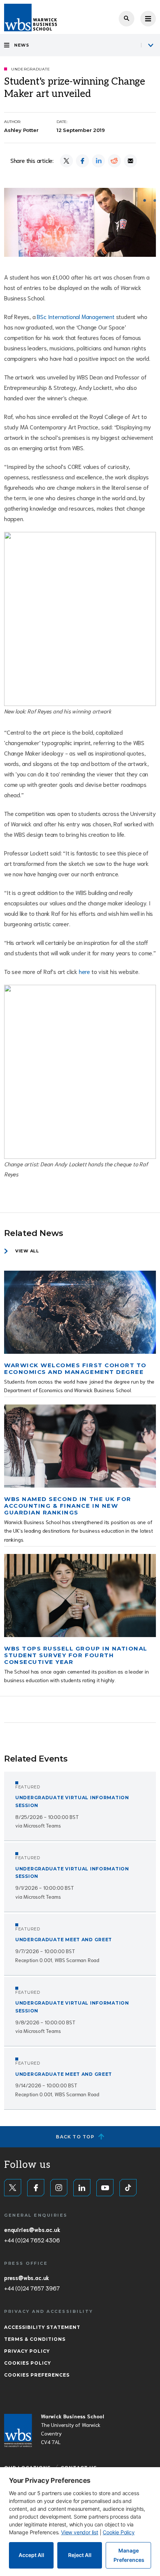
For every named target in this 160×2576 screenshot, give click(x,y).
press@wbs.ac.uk (27, 2277)
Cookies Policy (28, 2363)
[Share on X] (66, 161)
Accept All (31, 2555)
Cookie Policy (119, 2532)
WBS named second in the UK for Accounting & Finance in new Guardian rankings (68, 1506)
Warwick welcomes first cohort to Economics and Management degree (75, 1369)
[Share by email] (130, 161)
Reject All (80, 2555)
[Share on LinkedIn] (98, 161)
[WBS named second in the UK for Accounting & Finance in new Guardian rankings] (80, 1446)
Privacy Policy (27, 2351)
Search (127, 19)
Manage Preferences (129, 2555)
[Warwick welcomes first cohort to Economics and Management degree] (80, 1312)
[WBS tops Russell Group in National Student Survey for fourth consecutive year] (80, 1596)
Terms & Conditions (35, 2339)
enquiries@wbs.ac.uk (32, 2229)
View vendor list (80, 2532)
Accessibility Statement (42, 2327)
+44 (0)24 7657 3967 (32, 2288)
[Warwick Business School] (31, 18)
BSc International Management (76, 316)
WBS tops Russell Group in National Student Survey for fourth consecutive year (76, 1655)
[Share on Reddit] (114, 161)
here (84, 971)
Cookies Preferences (37, 2375)
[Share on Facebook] (82, 161)
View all (27, 1251)
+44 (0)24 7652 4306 (32, 2240)
